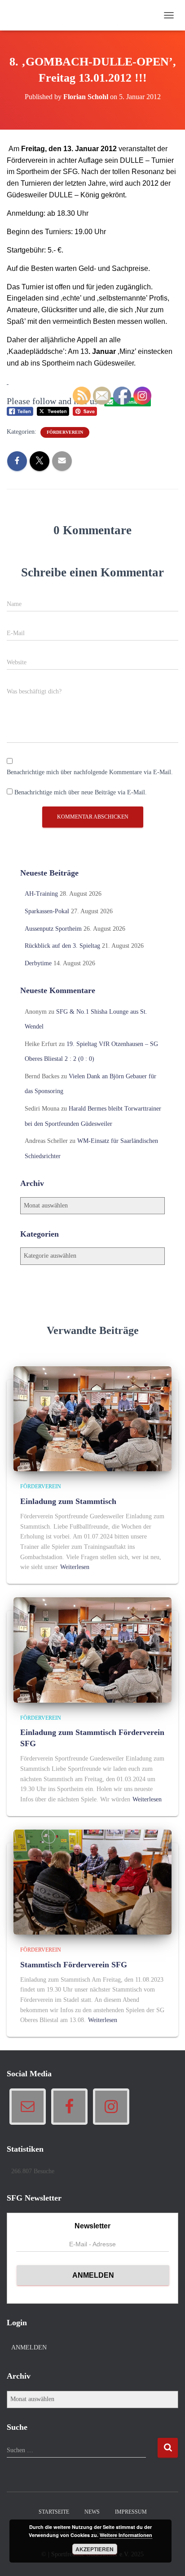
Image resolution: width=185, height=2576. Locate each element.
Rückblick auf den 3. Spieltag (62, 946)
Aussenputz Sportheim (53, 929)
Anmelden (29, 2347)
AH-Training (41, 894)
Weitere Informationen (126, 2535)
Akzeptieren (95, 2549)
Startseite (54, 2512)
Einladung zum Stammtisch (68, 1501)
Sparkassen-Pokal (47, 911)
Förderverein (65, 432)
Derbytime (38, 963)
